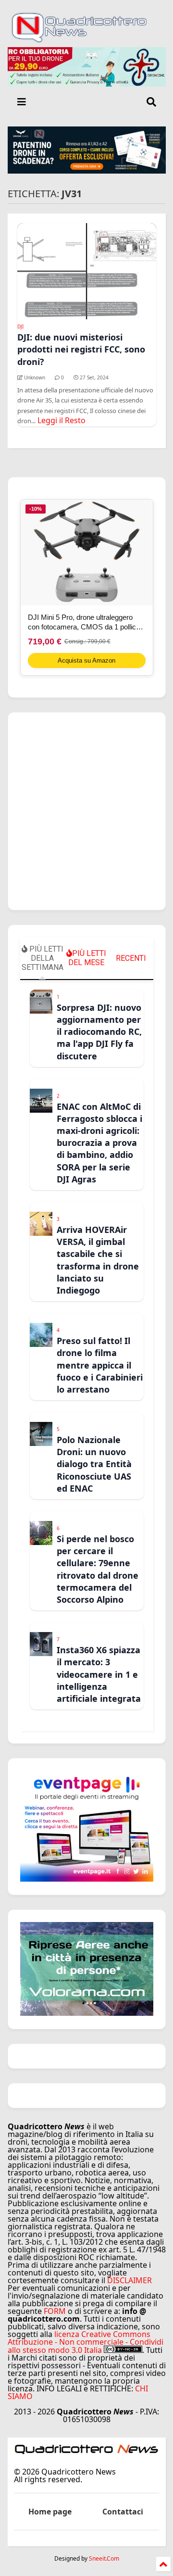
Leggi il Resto (62, 420)
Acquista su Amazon (86, 660)
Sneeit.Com (104, 2559)
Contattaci (123, 2512)
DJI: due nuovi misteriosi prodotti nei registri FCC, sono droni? (81, 349)
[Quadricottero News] (87, 40)
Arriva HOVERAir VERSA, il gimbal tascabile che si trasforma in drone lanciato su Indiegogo (98, 1260)
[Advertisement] (86, 811)
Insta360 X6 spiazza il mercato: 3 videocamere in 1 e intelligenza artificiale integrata (99, 1674)
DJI (20, 327)
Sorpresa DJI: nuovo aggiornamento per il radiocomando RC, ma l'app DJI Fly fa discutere (99, 1032)
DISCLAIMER (130, 2280)
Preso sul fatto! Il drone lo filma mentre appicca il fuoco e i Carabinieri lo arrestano (100, 1365)
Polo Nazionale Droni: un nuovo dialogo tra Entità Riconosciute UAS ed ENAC (94, 1464)
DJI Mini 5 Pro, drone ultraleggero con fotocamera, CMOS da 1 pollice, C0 (85, 622)
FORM (55, 2311)
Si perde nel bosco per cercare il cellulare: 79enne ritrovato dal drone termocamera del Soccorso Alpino (98, 1569)
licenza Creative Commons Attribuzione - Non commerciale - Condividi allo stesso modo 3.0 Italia (86, 2342)
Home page (50, 2512)
